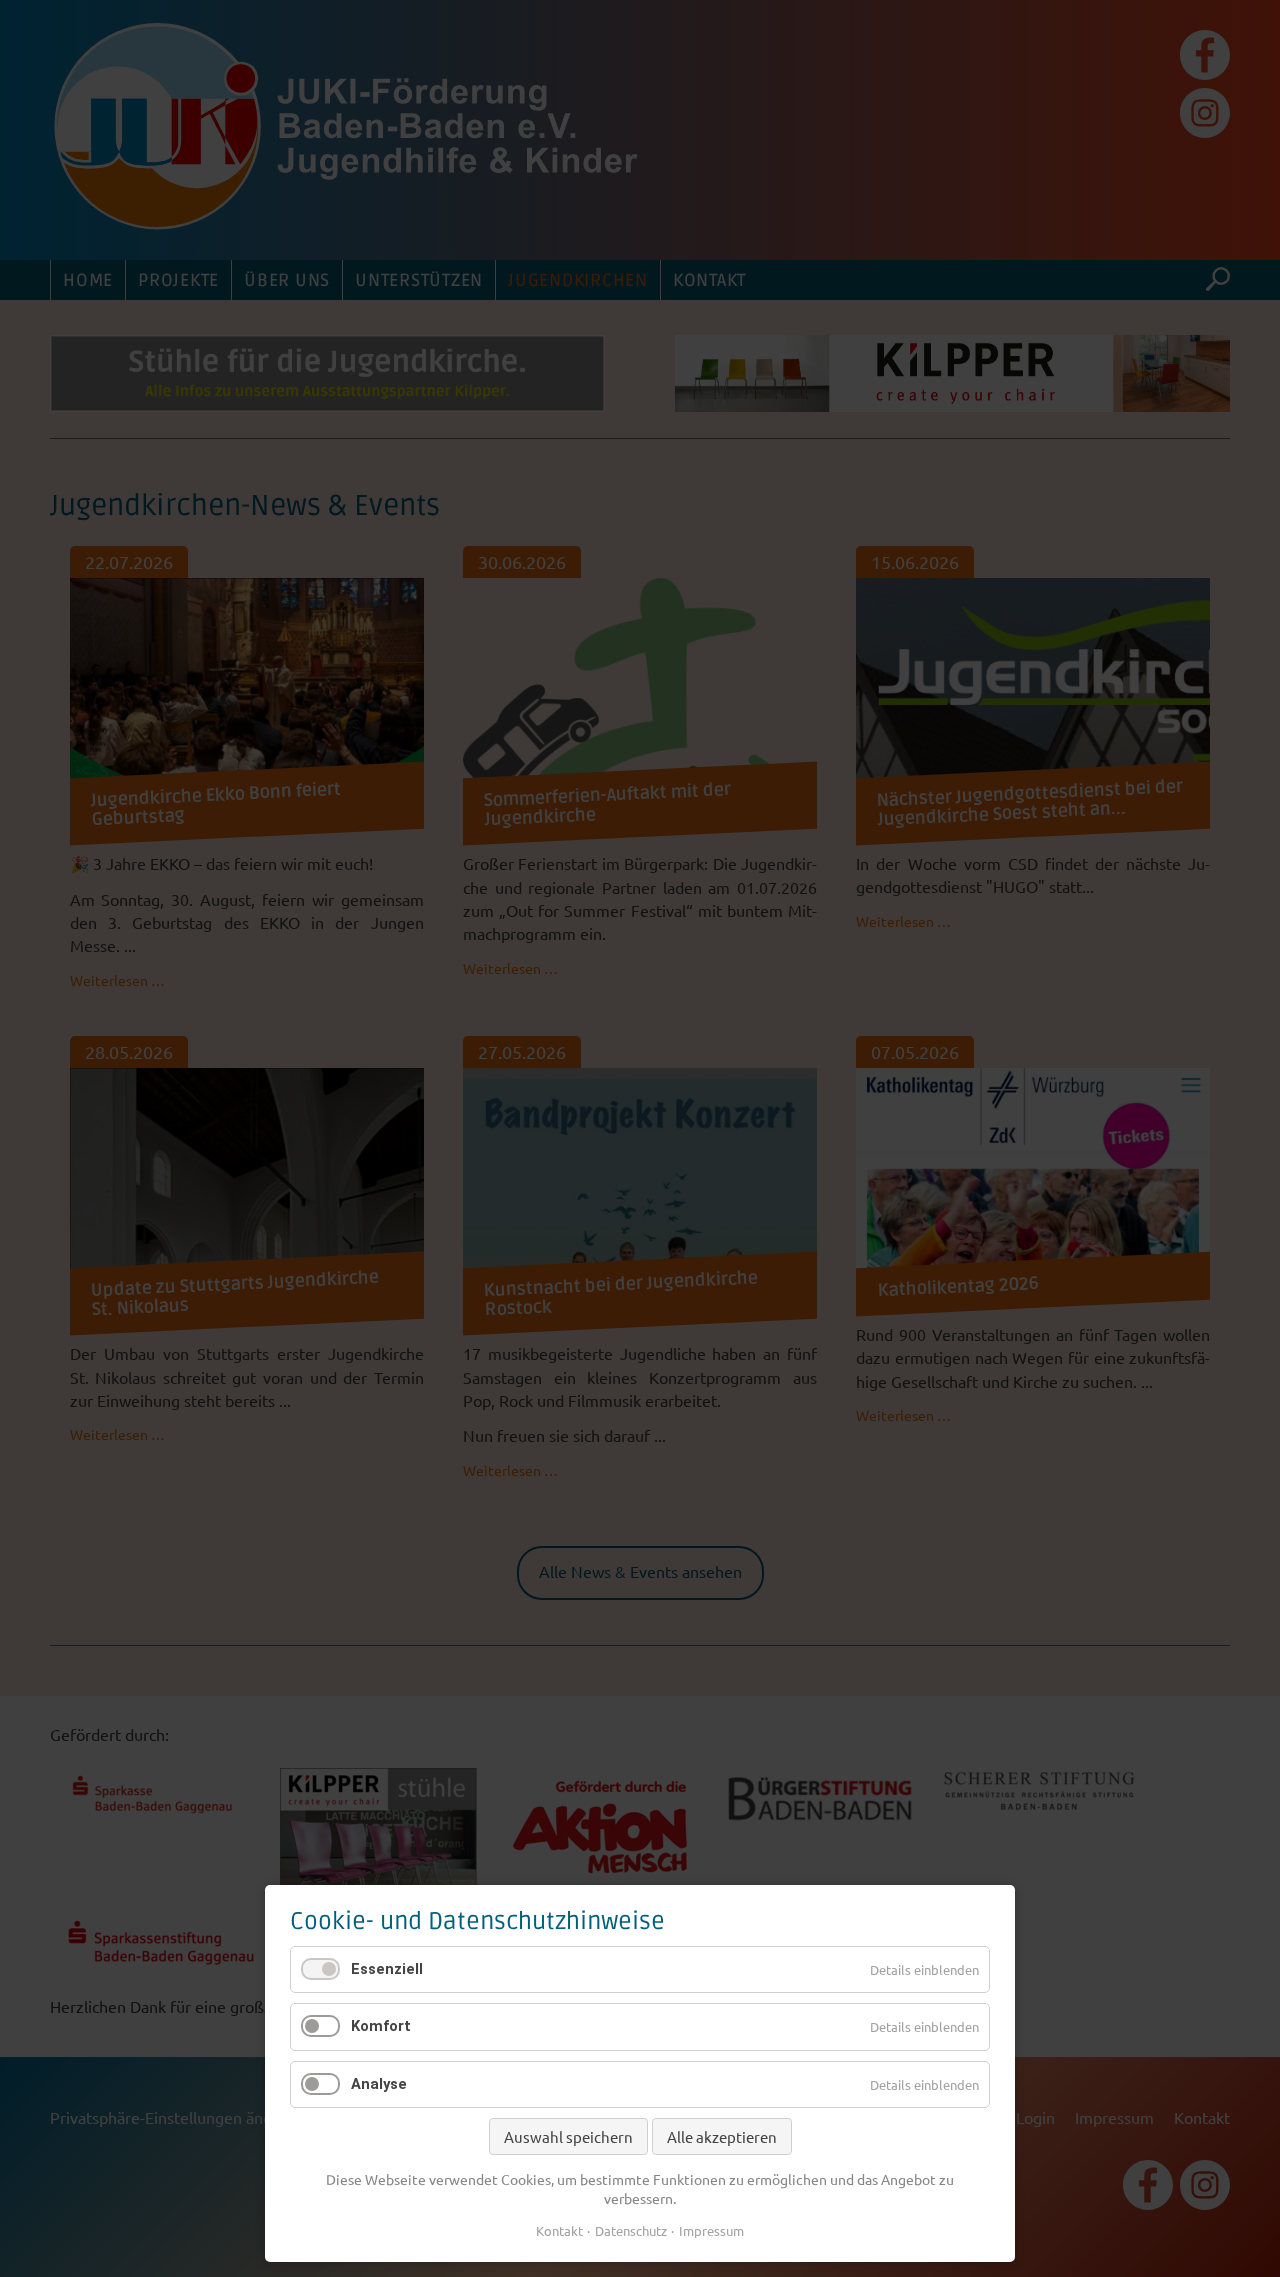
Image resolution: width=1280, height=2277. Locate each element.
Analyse (379, 2084)
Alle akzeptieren (722, 2136)
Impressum (711, 2230)
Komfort (381, 2026)
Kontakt (559, 2230)
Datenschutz (631, 2230)
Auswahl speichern (568, 2136)
